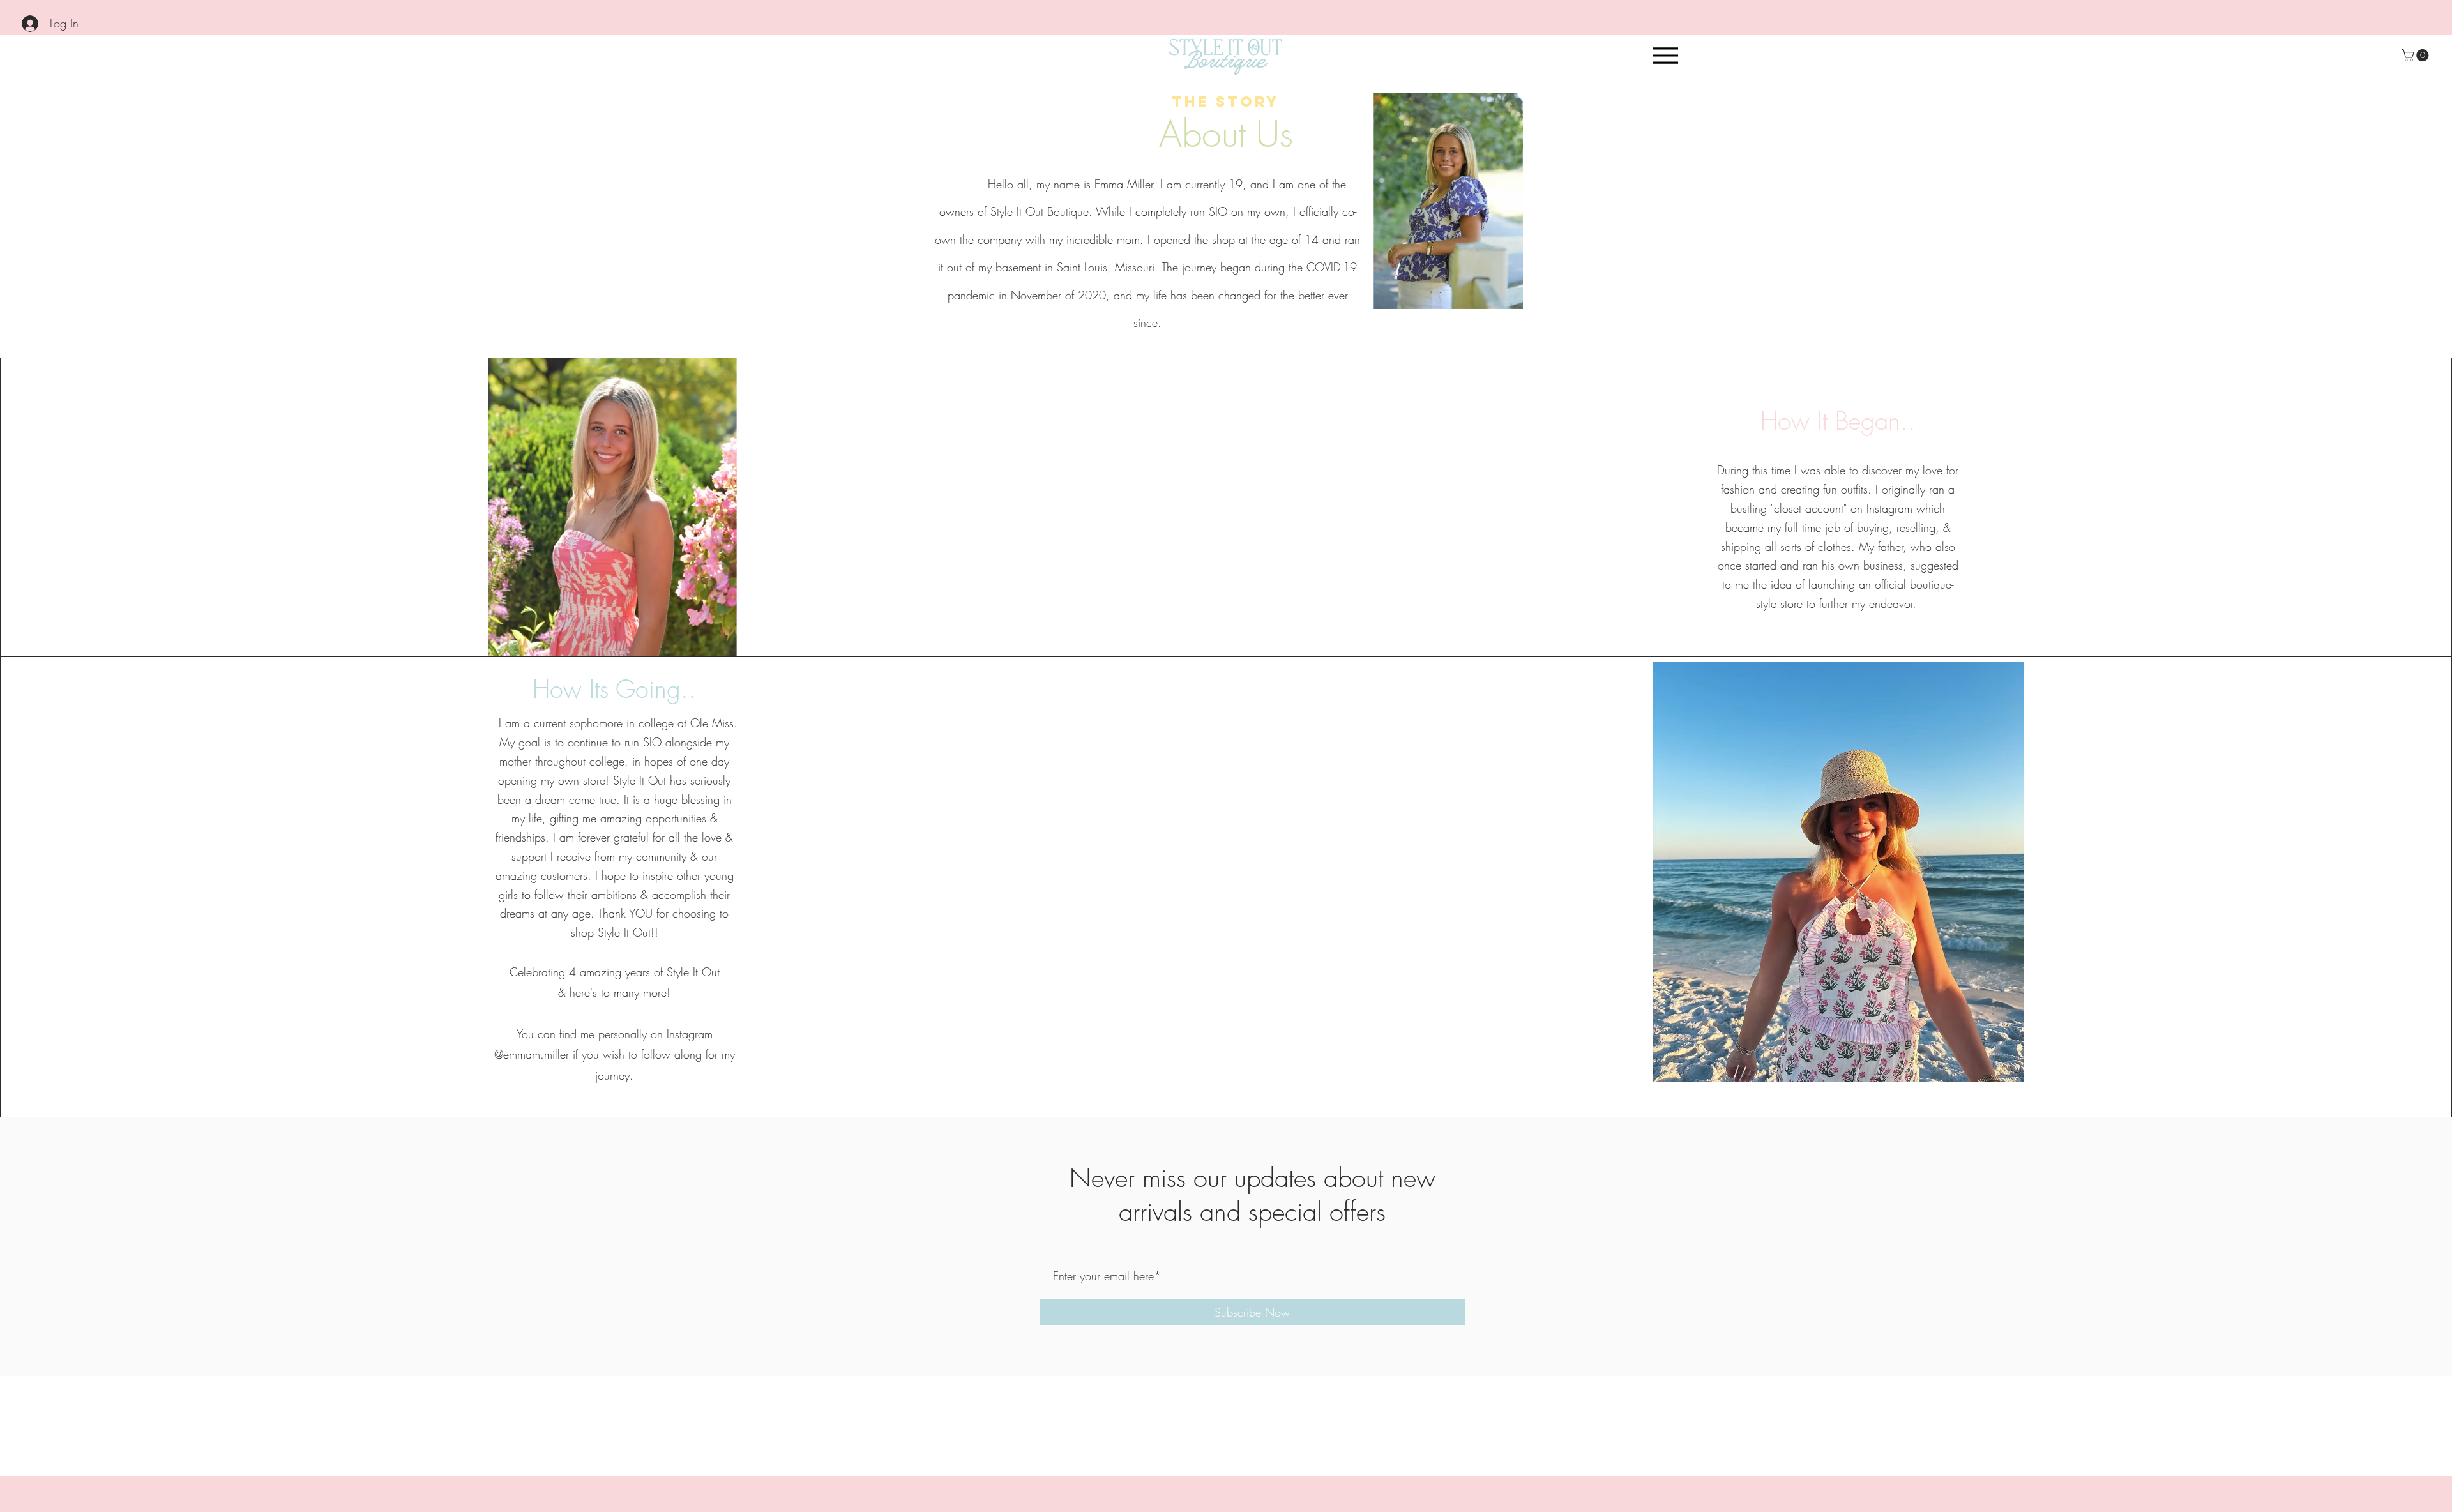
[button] (2417, 55)
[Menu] (1665, 55)
